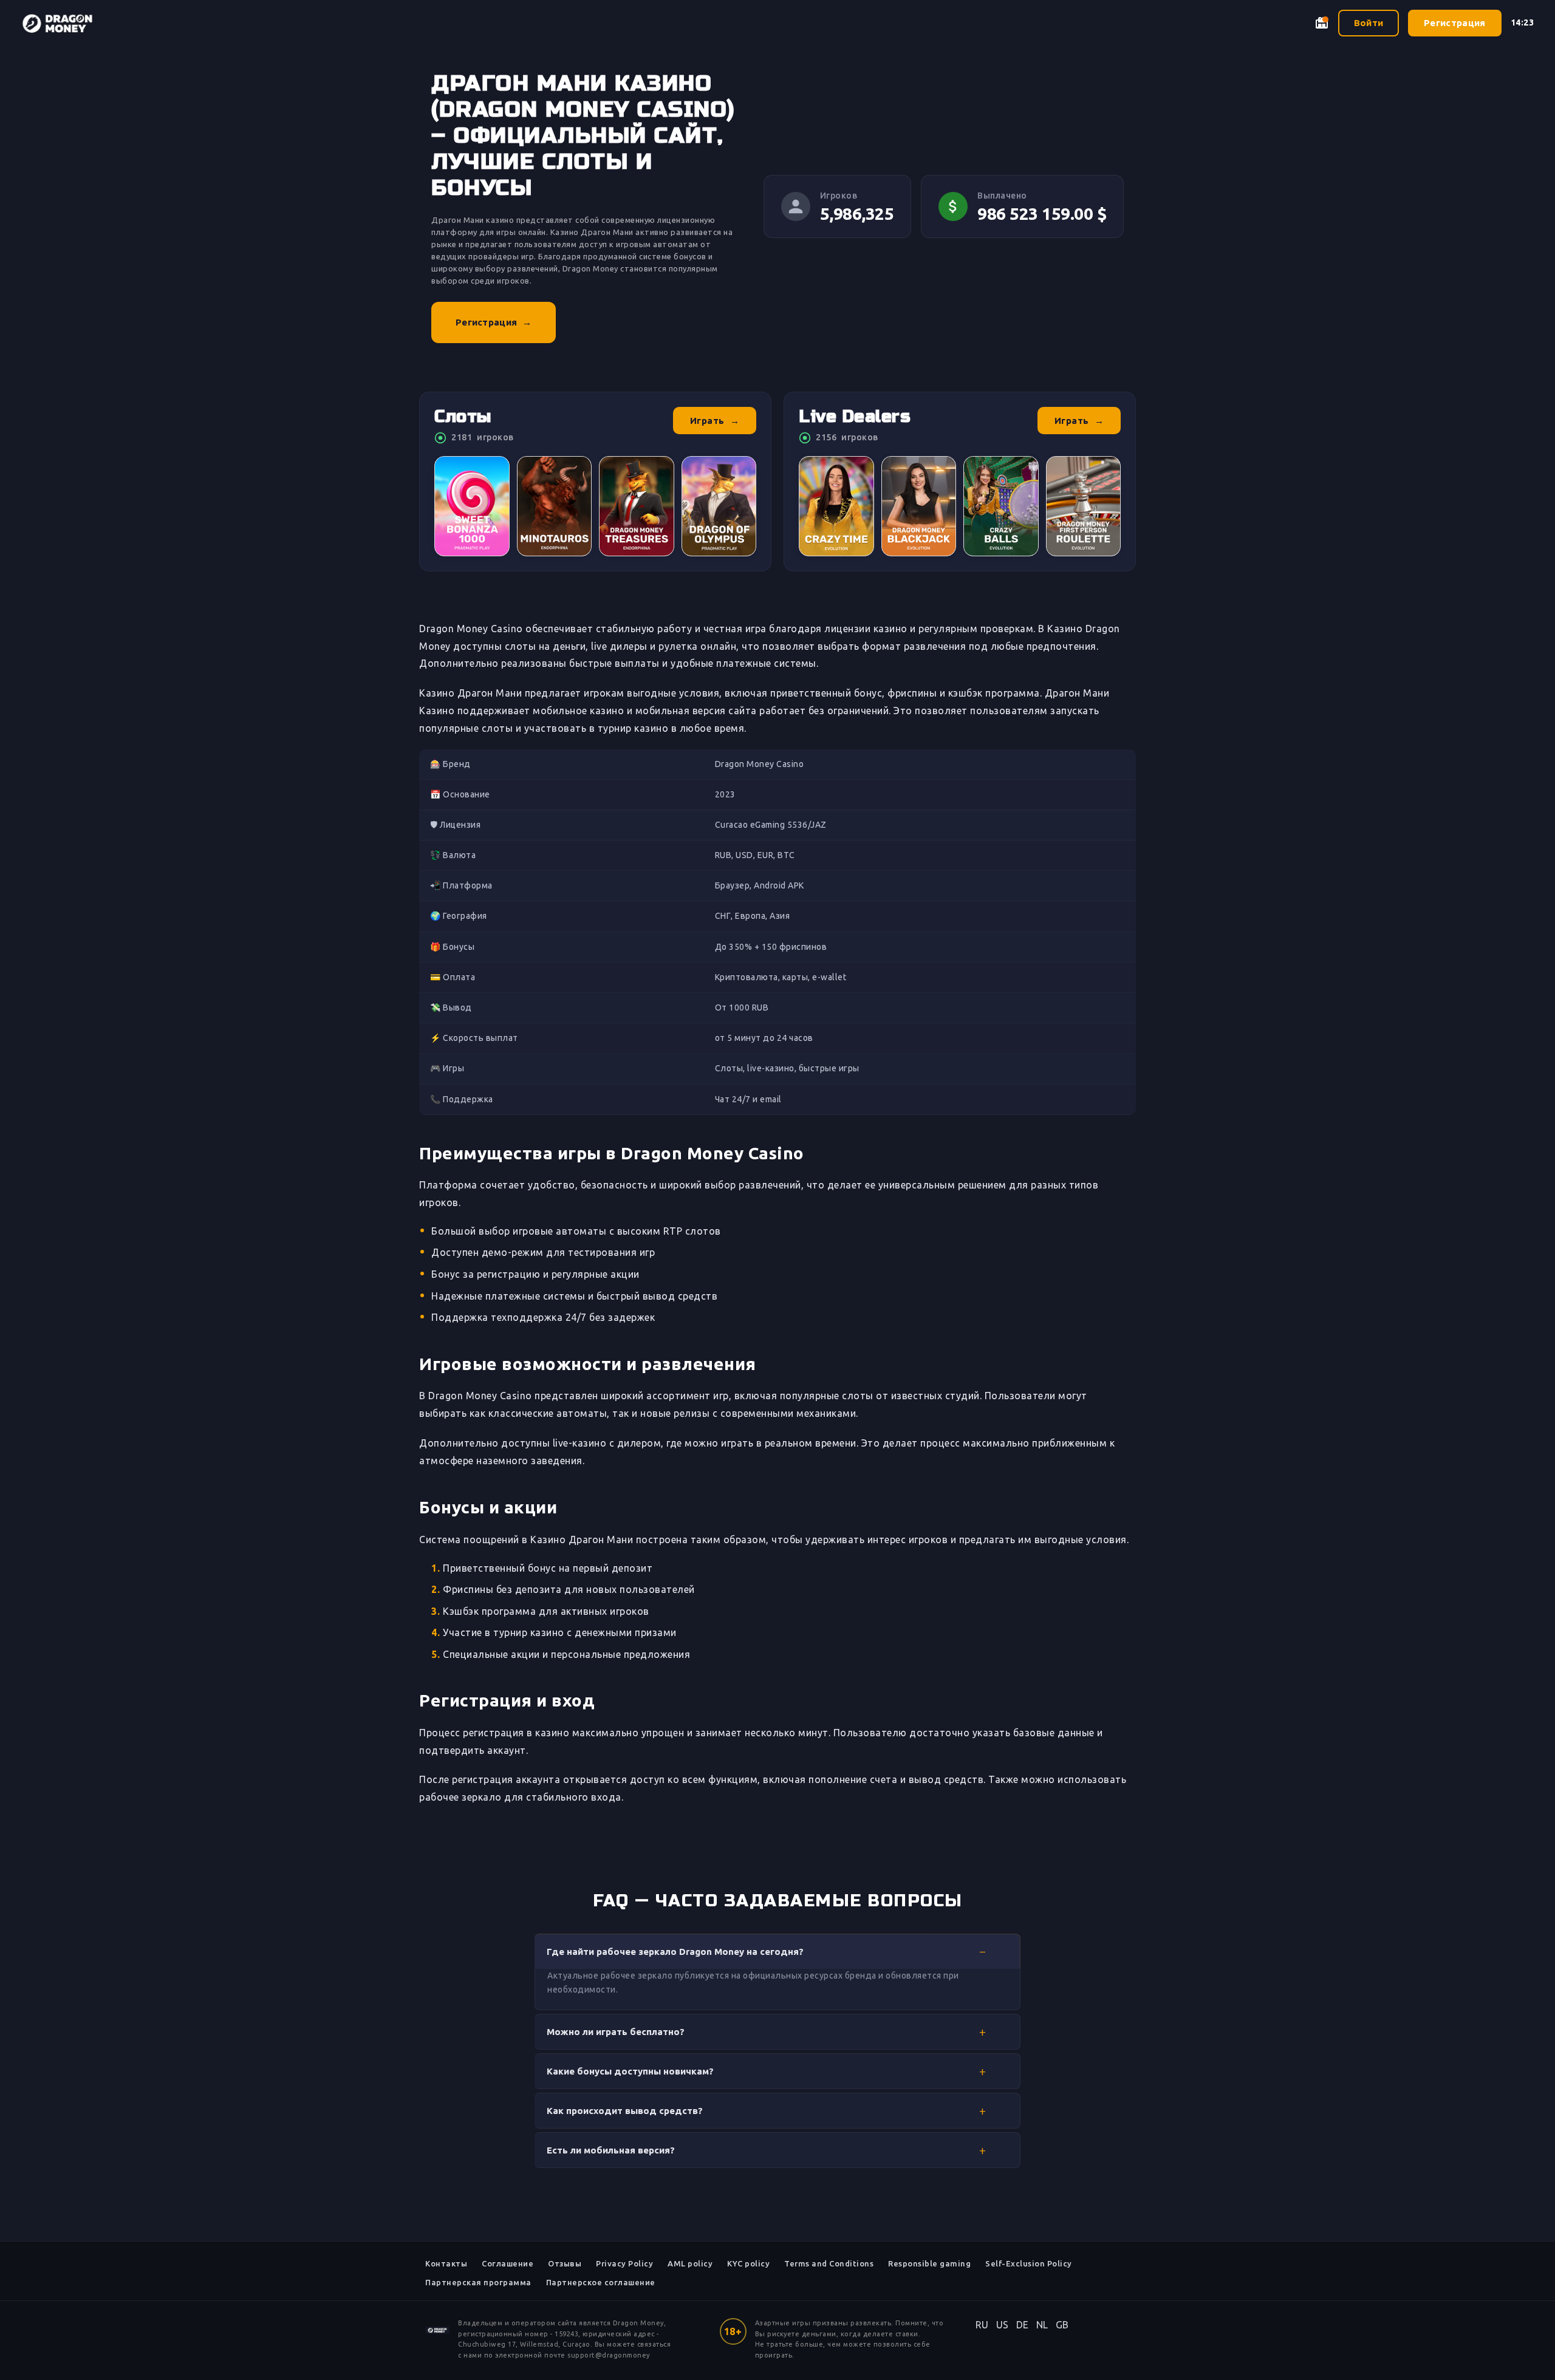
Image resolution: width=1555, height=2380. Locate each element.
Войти (1369, 23)
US (1003, 2325)
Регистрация (1454, 23)
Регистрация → (494, 322)
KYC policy (748, 2263)
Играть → (715, 421)
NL (1042, 2325)
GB (1062, 2325)
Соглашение (508, 2263)
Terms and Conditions (829, 2263)
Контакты (446, 2263)
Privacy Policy (624, 2263)
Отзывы (565, 2263)
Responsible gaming (929, 2263)
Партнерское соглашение (601, 2282)
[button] (777, 1951)
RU (982, 2325)
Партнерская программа (478, 2282)
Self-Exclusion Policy (1029, 2263)
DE (1023, 2325)
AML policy (690, 2263)
